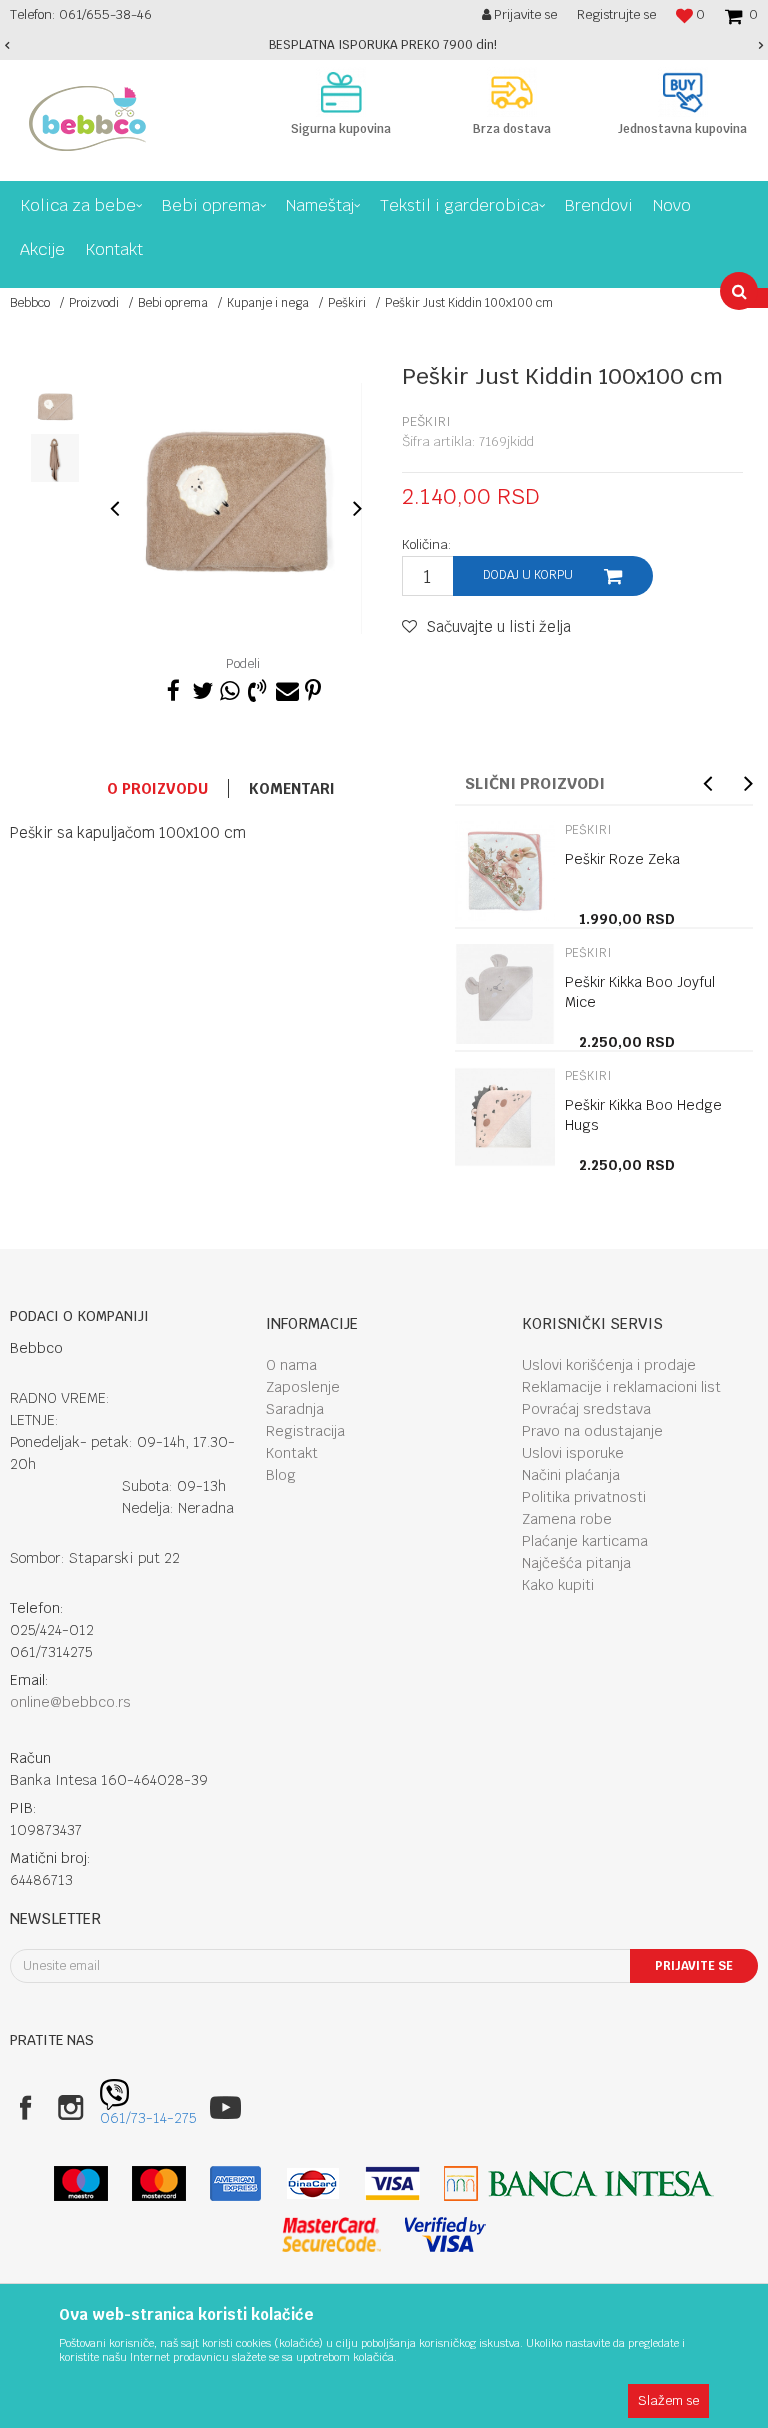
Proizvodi (94, 303)
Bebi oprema (173, 303)
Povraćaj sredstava (586, 1409)
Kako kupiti (558, 1585)
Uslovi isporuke (573, 1453)
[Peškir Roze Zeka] (505, 871)
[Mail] (285, 688)
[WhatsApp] (229, 688)
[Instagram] (70, 2107)
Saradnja (295, 1409)
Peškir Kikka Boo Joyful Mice (640, 992)
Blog (281, 1475)
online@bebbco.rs (70, 1702)
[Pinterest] (313, 688)
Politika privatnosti (584, 1497)
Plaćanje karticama (585, 1541)
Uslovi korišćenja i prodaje (609, 1365)
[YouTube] (225, 2107)
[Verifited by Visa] (445, 2234)
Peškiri (347, 303)
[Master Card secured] (331, 2234)
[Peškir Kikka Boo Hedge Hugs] (505, 1117)
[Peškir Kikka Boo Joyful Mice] (505, 994)
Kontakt (292, 1453)
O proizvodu (157, 788)
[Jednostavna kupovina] (682, 92)
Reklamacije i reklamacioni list (621, 1387)
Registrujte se (616, 14)
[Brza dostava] (512, 92)
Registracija (305, 1431)
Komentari (292, 788)
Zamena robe (567, 1519)
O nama (291, 1365)
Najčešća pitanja (576, 1563)
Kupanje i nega (268, 303)
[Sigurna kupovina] (341, 92)
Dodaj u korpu (528, 575)
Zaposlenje (303, 1387)
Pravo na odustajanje (592, 1431)
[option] (384, 45)
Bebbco (30, 303)
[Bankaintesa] (579, 2183)
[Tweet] (201, 688)
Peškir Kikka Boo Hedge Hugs (643, 1115)
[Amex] (235, 2183)
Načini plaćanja (571, 1475)
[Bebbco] (87, 118)
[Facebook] (173, 688)
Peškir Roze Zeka (622, 859)
